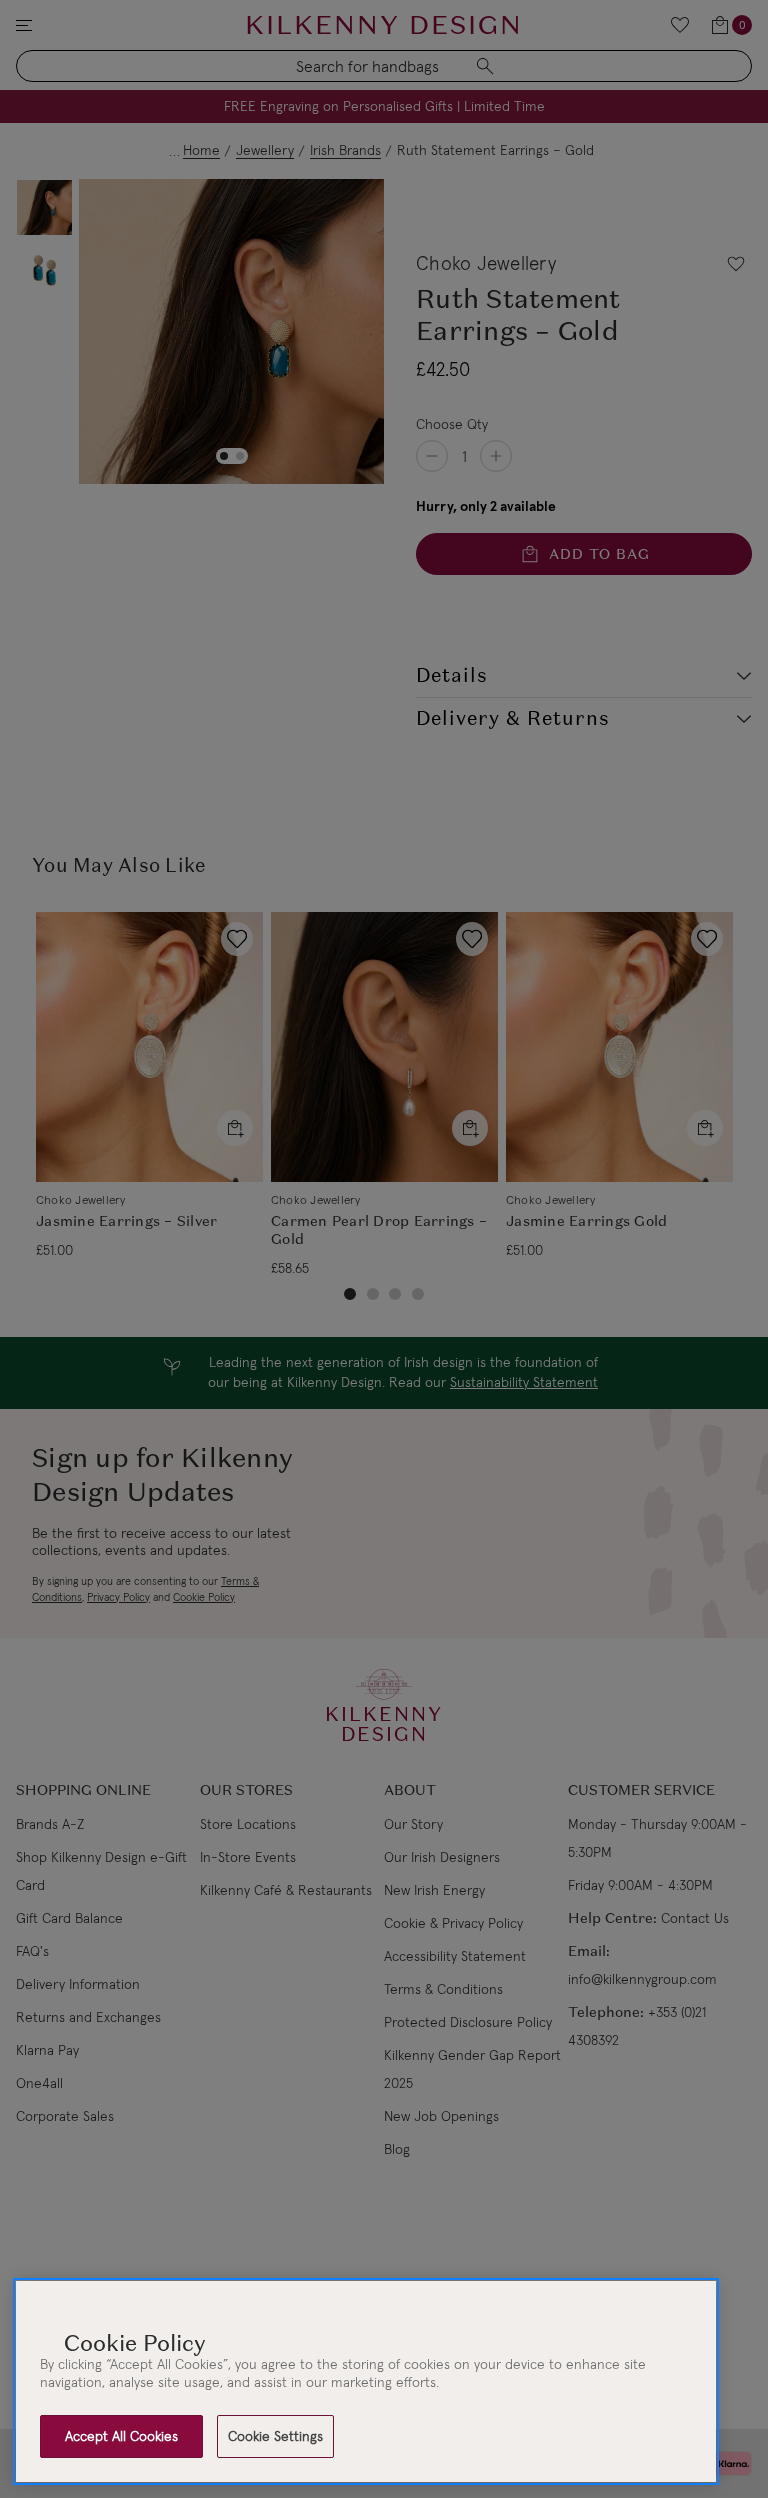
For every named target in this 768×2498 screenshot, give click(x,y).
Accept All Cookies (121, 2436)
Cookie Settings (275, 2436)
